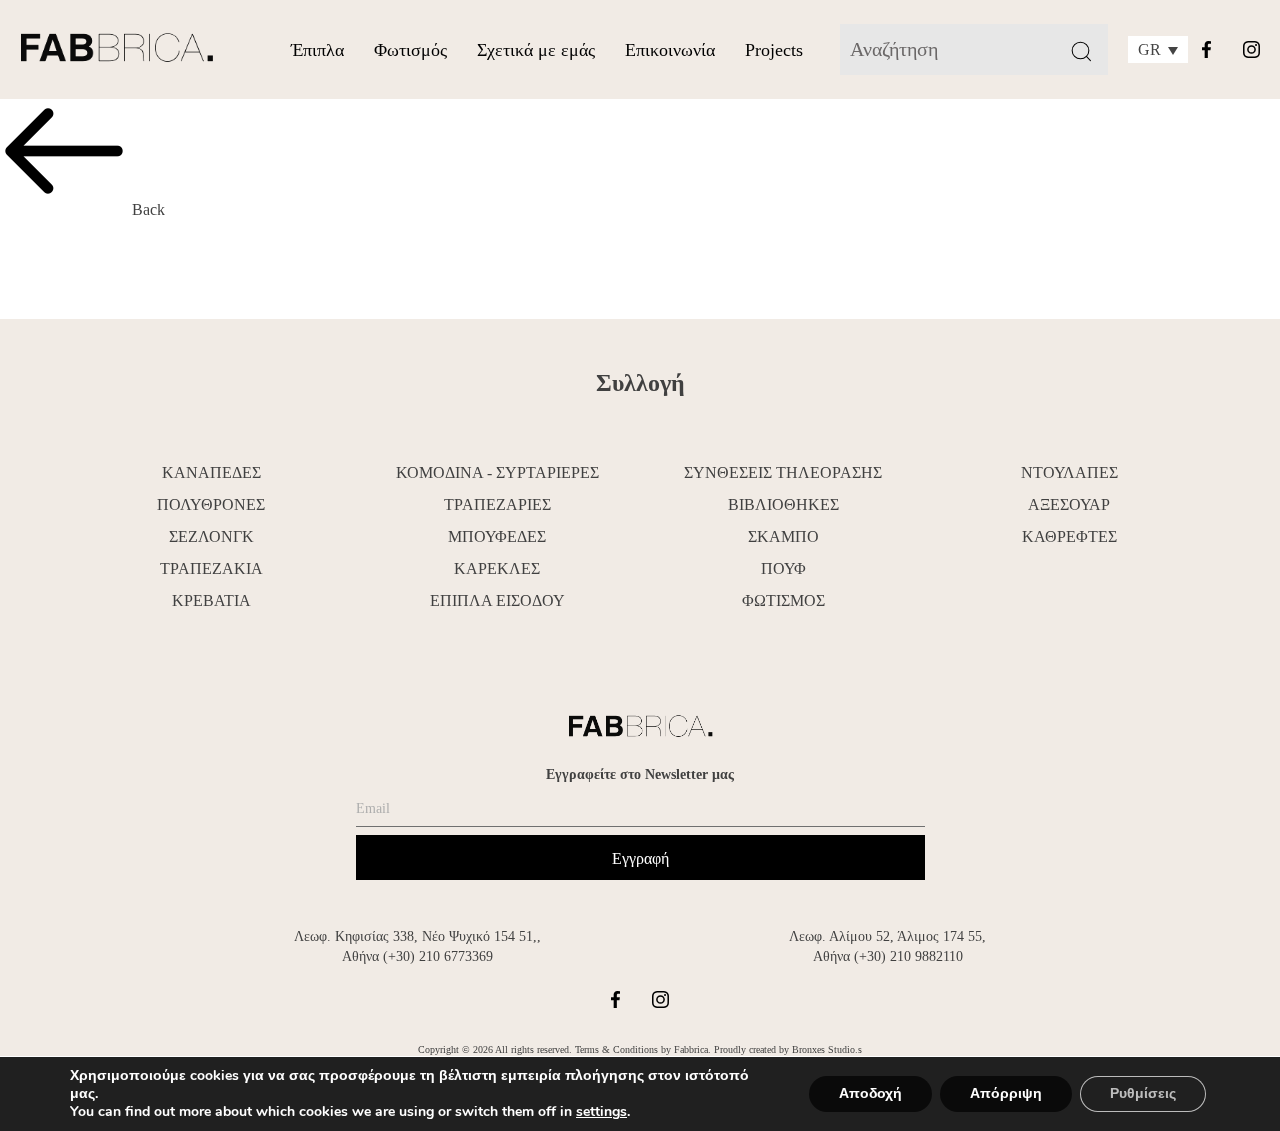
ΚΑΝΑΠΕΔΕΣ (211, 472)
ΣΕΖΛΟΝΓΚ (211, 536)
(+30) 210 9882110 (908, 956)
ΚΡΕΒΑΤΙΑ (211, 600)
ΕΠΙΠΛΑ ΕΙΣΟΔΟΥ (497, 600)
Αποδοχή (870, 1093)
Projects (774, 50)
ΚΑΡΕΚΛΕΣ (497, 568)
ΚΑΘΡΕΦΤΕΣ (1069, 536)
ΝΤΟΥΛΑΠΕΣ (1069, 472)
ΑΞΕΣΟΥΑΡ (1069, 504)
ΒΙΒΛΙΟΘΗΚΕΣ (783, 504)
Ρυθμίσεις (1143, 1093)
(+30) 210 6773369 (438, 956)
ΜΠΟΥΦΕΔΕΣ (497, 536)
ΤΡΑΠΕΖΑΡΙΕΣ (497, 504)
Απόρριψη (1006, 1093)
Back (146, 209)
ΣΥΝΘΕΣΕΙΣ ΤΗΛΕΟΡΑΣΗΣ (783, 472)
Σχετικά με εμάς (536, 50)
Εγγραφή (640, 858)
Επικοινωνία (670, 50)
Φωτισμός (410, 50)
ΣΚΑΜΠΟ (783, 536)
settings (601, 1112)
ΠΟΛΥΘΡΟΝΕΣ (211, 504)
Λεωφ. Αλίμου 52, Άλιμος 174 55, (887, 936)
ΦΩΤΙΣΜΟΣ (783, 600)
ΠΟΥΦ (783, 568)
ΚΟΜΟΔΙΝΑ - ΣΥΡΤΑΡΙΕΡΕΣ (497, 472)
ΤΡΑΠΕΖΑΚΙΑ (211, 568)
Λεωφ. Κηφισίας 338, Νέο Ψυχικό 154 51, (415, 936)
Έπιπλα (317, 50)
